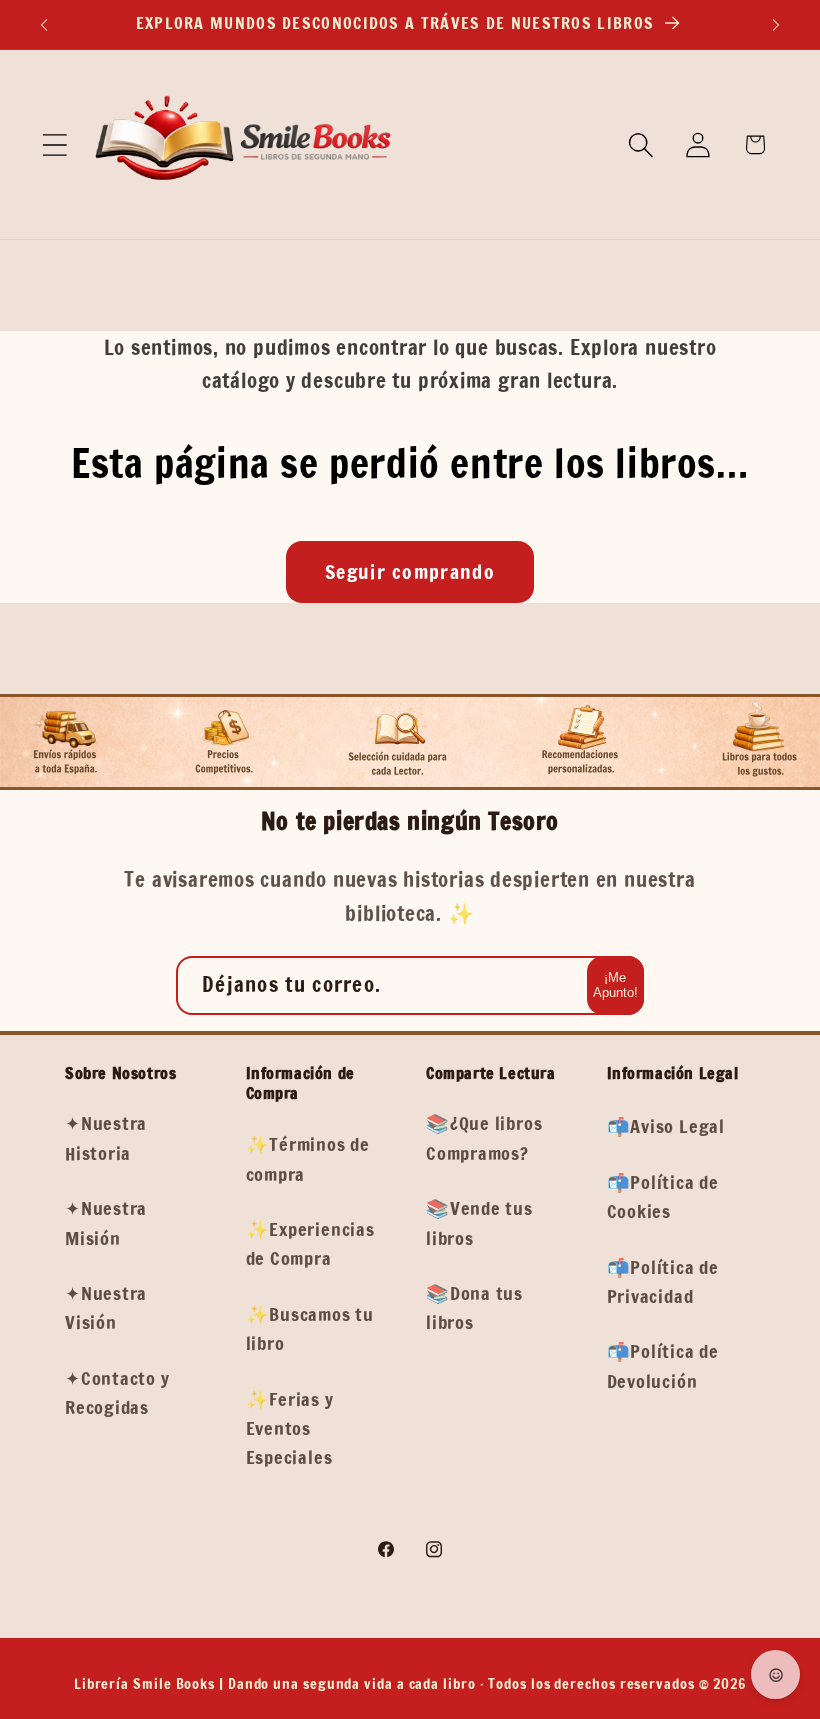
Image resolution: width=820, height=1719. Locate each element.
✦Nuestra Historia (106, 1137)
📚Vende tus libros (479, 1222)
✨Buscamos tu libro (310, 1328)
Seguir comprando (410, 571)
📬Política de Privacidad (663, 1281)
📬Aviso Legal (666, 1126)
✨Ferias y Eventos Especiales (290, 1428)
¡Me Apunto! (615, 985)
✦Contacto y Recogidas (117, 1392)
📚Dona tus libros (474, 1307)
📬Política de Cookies (663, 1196)
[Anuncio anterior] (44, 25)
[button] (54, 144)
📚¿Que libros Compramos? (484, 1137)
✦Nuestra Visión (106, 1307)
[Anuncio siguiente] (776, 25)
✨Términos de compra (308, 1158)
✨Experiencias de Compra (310, 1243)
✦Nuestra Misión (106, 1222)
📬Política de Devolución (663, 1365)
